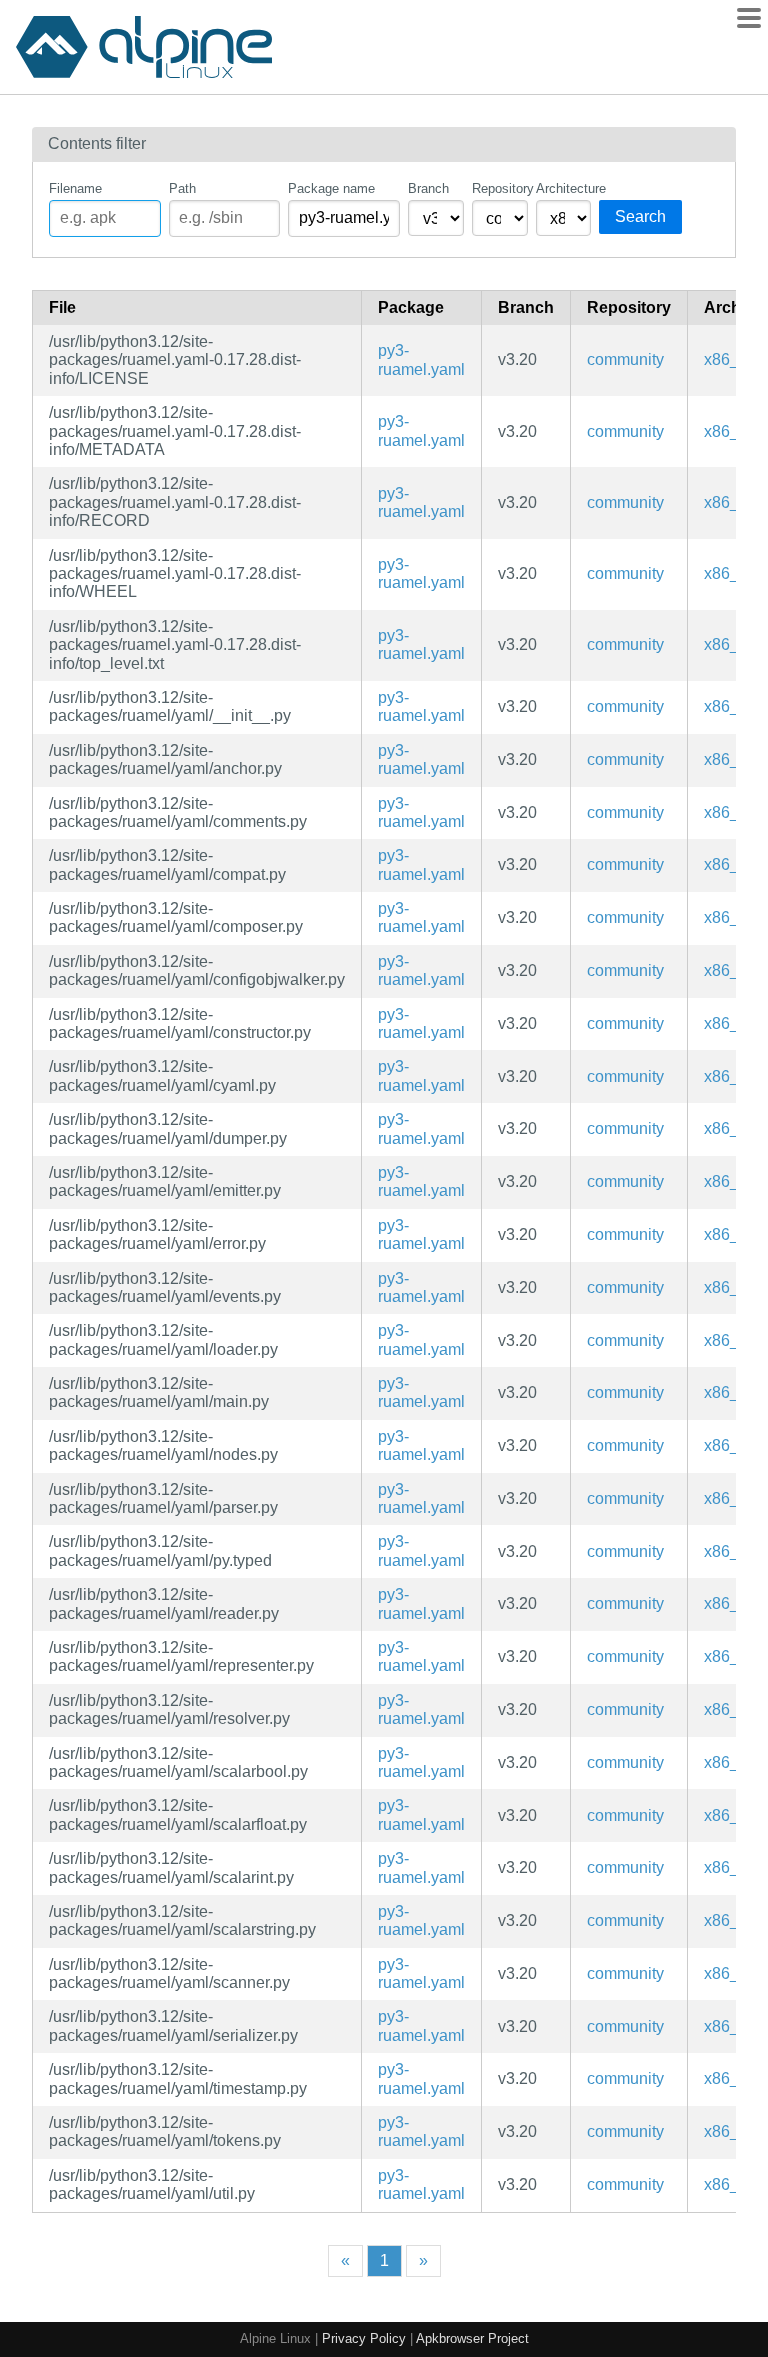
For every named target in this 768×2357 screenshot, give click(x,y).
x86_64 (730, 359)
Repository (500, 188)
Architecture (564, 188)
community (625, 359)
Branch (428, 188)
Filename (75, 188)
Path (182, 188)
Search (640, 216)
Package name (331, 188)
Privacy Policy (364, 2338)
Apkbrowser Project (472, 2338)
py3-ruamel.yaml (421, 359)
